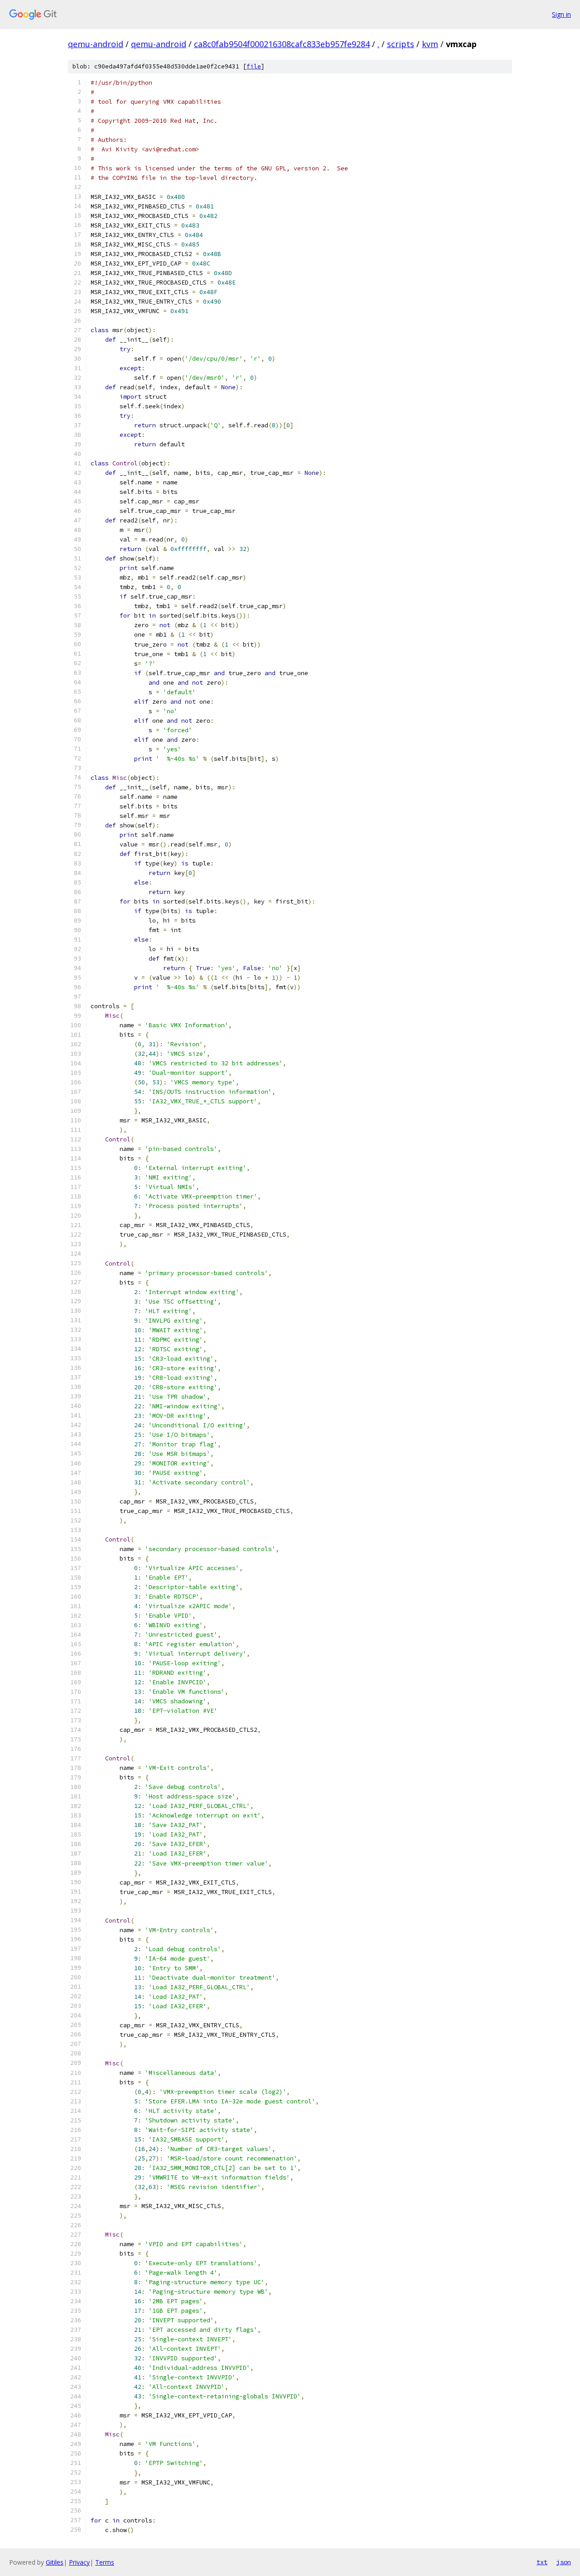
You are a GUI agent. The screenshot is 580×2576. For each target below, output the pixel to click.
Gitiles (55, 2562)
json (564, 2562)
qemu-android (96, 44)
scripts (401, 44)
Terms (105, 2562)
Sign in (561, 14)
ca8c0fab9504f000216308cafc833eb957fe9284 (282, 44)
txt (542, 2562)
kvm (430, 44)
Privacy (79, 2562)
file (254, 66)
